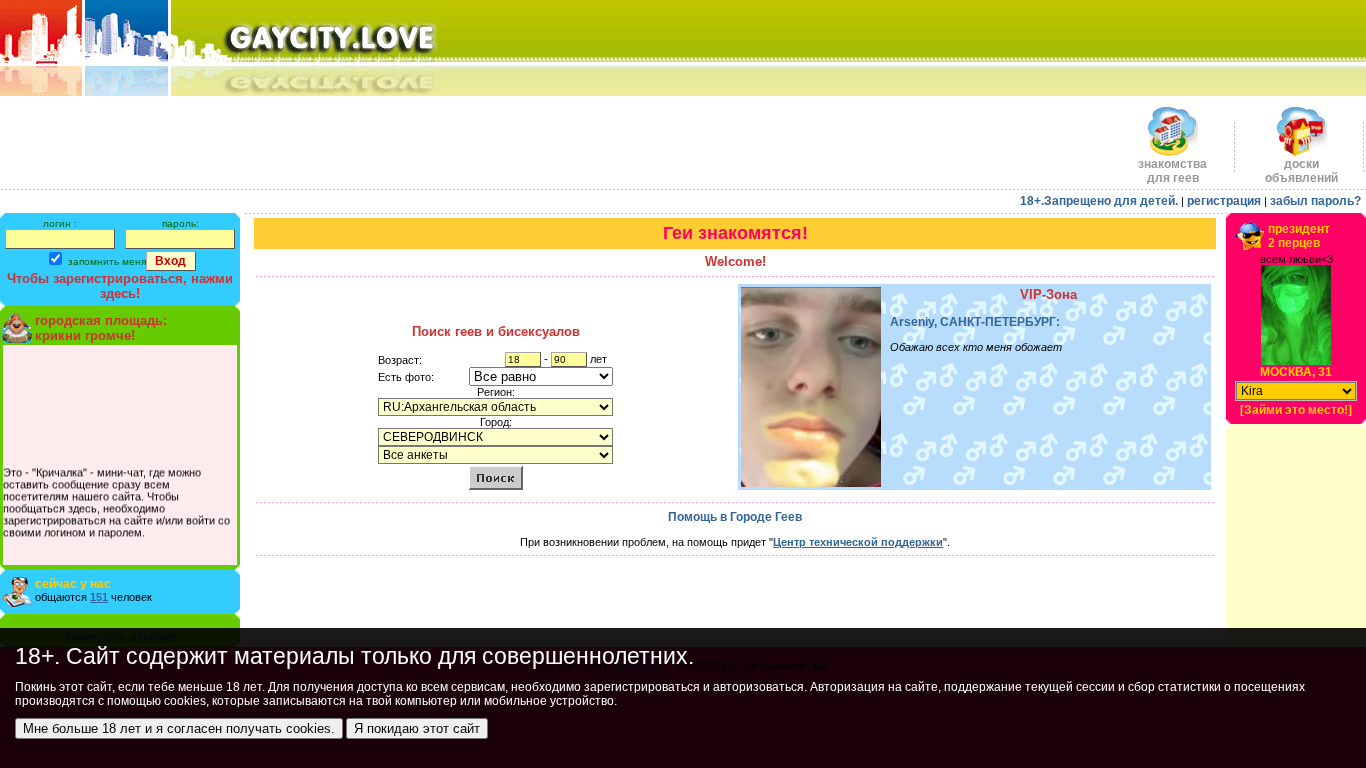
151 (99, 597)
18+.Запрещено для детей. (1099, 201)
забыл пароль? (1315, 201)
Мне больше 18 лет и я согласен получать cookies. (179, 728)
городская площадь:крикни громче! (101, 328)
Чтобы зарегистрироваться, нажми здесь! (120, 286)
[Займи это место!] (1296, 410)
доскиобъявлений (1301, 171)
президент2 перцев (1299, 236)
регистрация (1224, 201)
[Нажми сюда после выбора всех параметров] (496, 477)
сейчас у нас (73, 584)
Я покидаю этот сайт (417, 728)
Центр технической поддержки (858, 542)
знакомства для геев (1172, 171)
